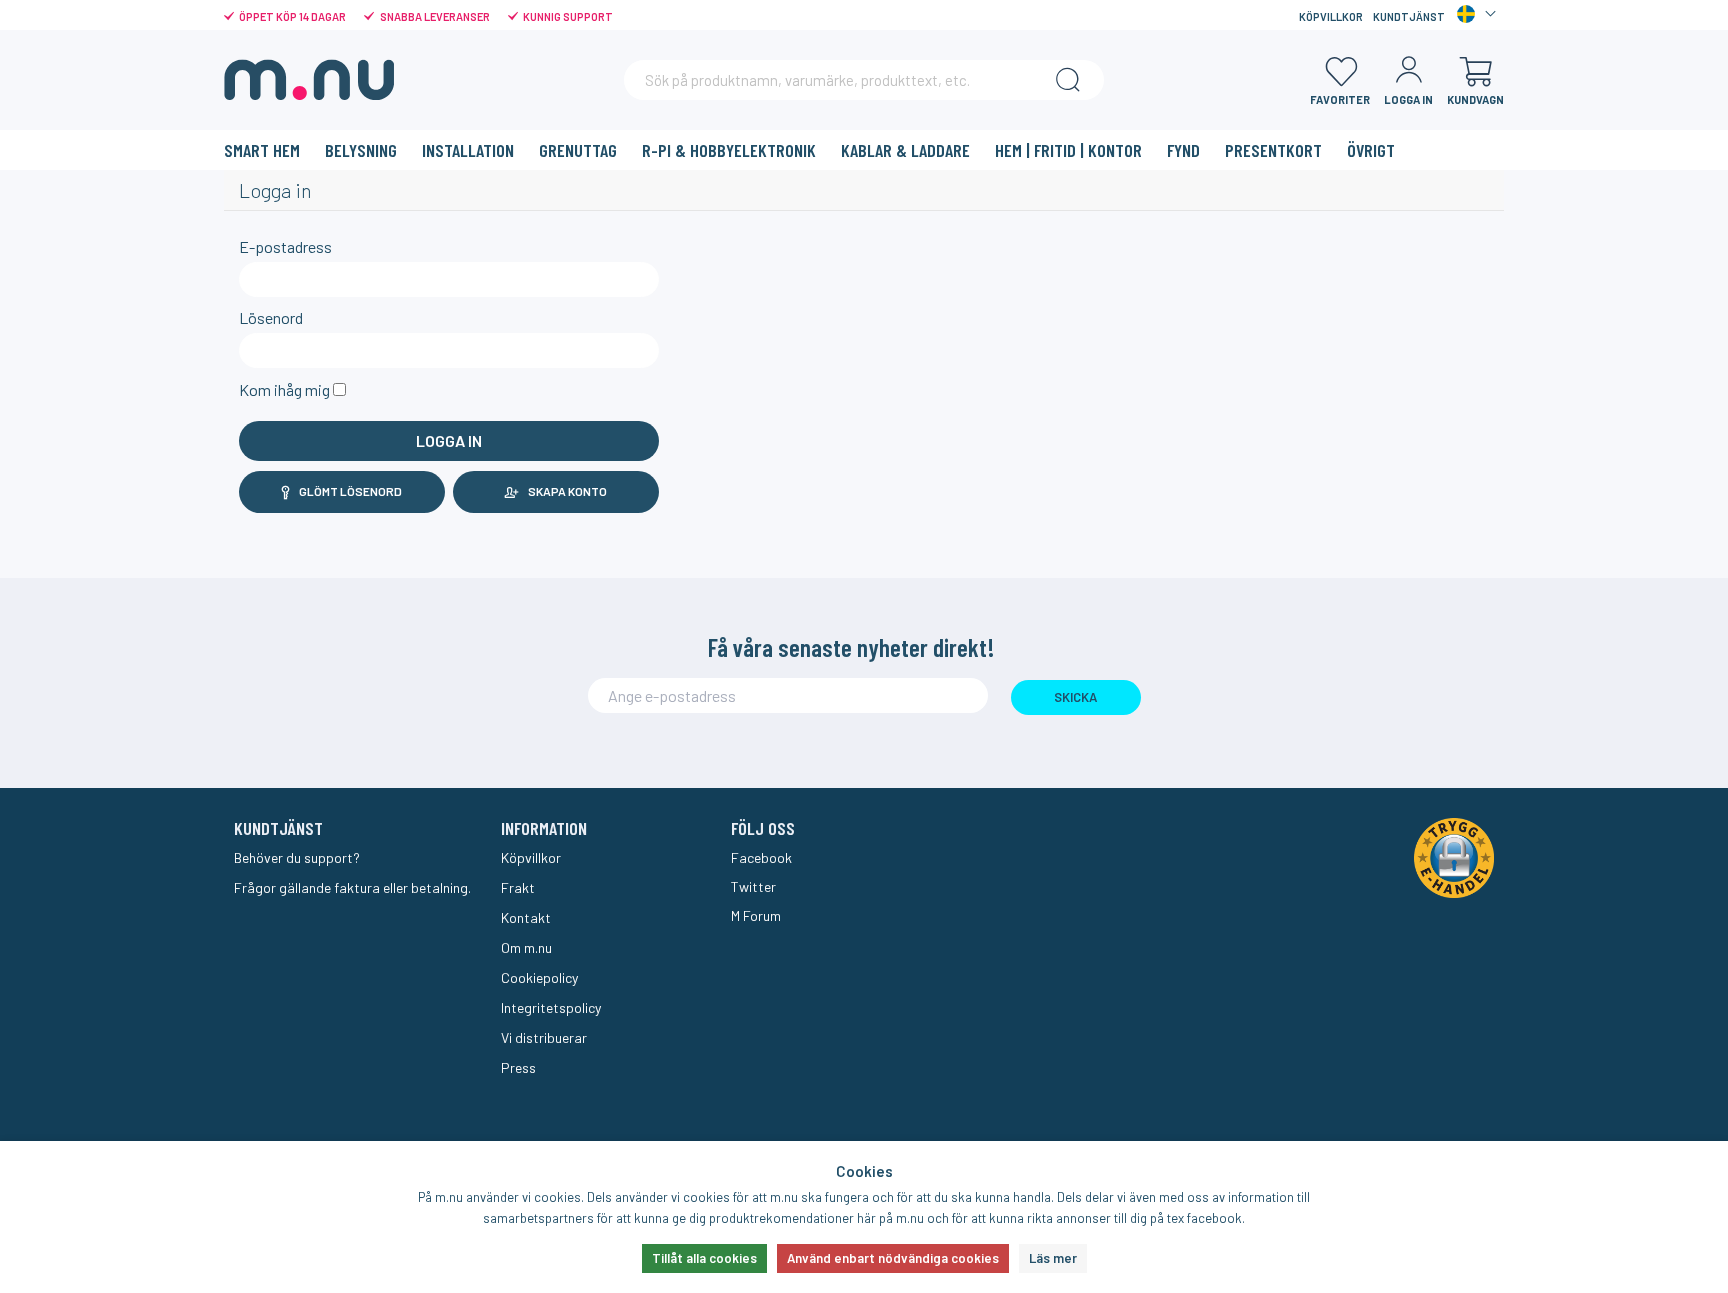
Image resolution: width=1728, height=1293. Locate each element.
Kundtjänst (1409, 16)
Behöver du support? (297, 857)
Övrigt (1371, 150)
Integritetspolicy (551, 1007)
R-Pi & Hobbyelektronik (729, 150)
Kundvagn (1475, 99)
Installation (468, 150)
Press (518, 1067)
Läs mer (1053, 1258)
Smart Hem (262, 150)
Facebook (761, 857)
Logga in (1408, 99)
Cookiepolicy (539, 977)
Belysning (361, 150)
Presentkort (1273, 150)
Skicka (1075, 697)
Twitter (753, 886)
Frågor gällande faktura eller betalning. (352, 887)
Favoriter (1340, 99)
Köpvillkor (1331, 16)
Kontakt (526, 917)
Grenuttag (578, 150)
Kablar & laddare (905, 150)
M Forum (756, 915)
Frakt (518, 887)
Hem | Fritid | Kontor (1068, 150)
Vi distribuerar (544, 1037)
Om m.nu (526, 947)
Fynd (1183, 150)
